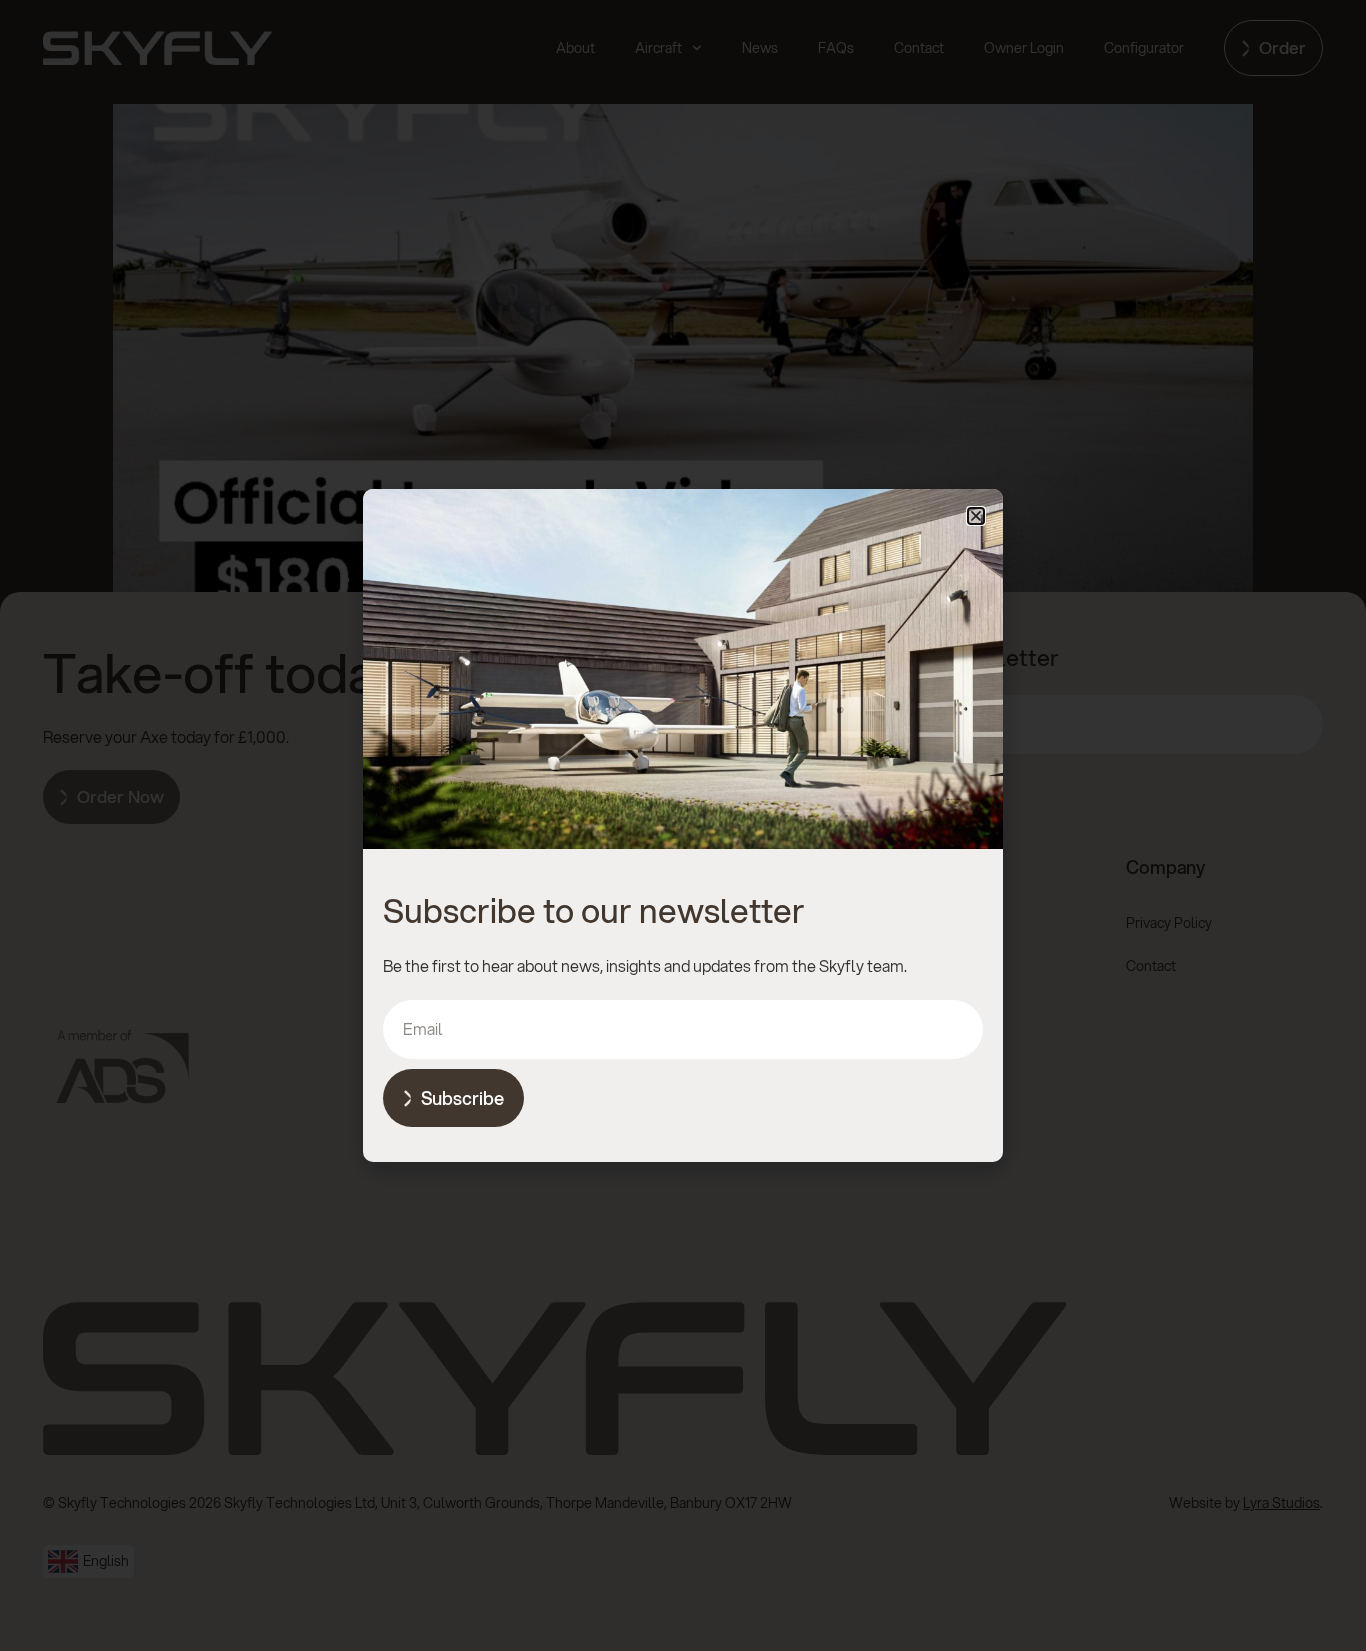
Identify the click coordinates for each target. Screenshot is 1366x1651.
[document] (683, 825)
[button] (976, 516)
